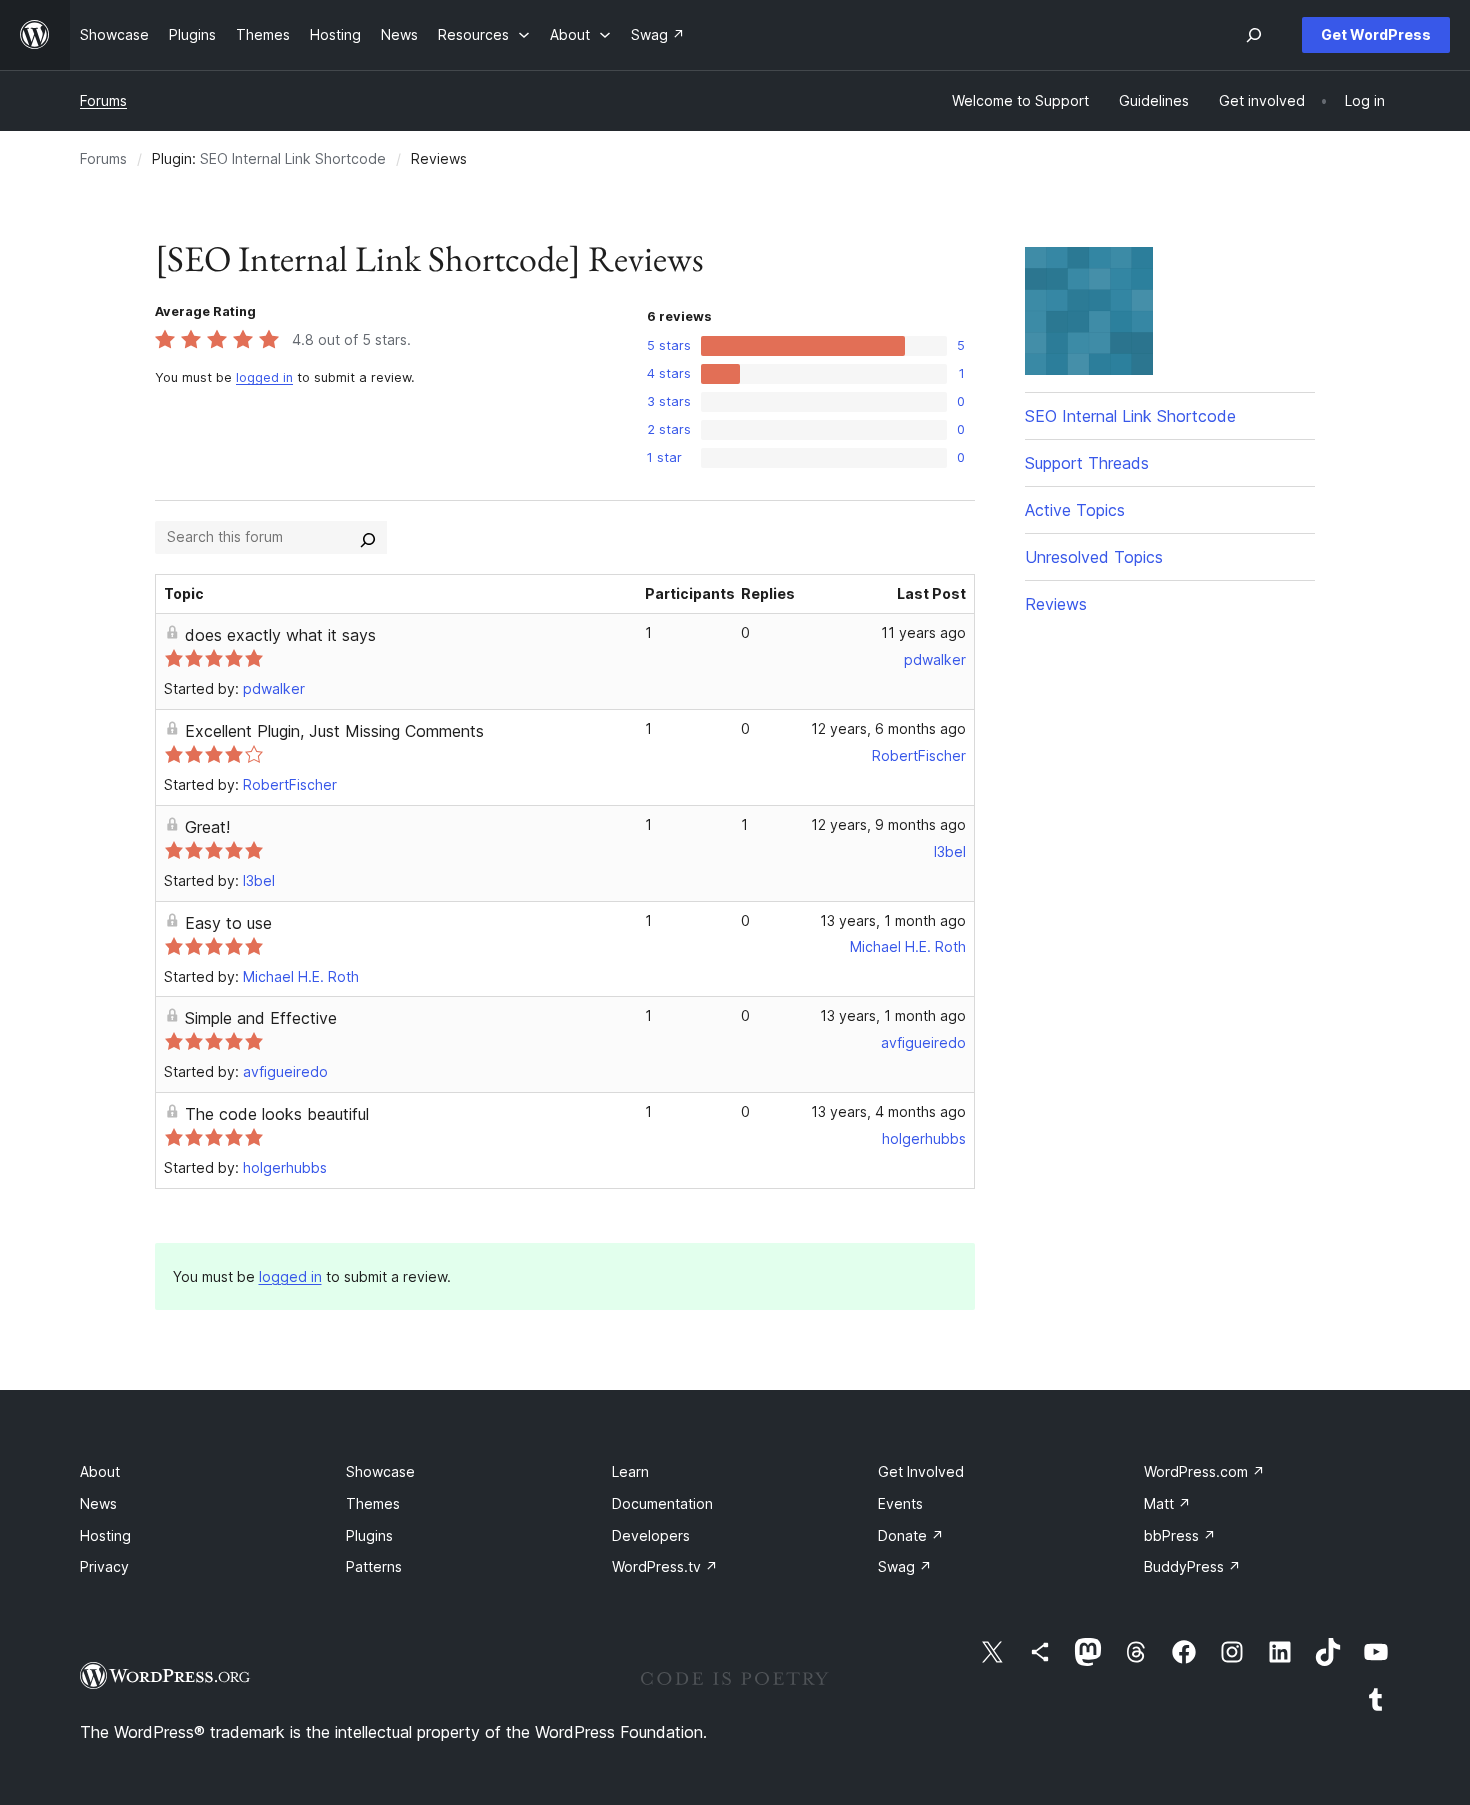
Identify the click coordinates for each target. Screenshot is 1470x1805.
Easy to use (228, 923)
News (98, 1503)
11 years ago (923, 632)
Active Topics (1075, 510)
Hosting (105, 1535)
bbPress (1180, 1535)
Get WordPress (1376, 34)
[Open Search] (1254, 35)
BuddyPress (1192, 1566)
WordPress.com (1204, 1471)
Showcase (380, 1471)
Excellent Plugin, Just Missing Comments (334, 731)
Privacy (104, 1566)
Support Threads (1087, 463)
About (100, 1471)
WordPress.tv (665, 1566)
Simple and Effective (261, 1018)
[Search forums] (368, 537)
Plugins (369, 1535)
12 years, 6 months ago (888, 728)
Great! (207, 827)
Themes (373, 1503)
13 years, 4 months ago (888, 1111)
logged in (264, 377)
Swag (905, 1566)
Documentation (662, 1503)
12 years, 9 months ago (888, 824)
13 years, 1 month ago (893, 920)
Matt (1167, 1503)
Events (900, 1503)
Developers (651, 1535)
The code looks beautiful (277, 1114)
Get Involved (921, 1471)
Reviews (1056, 604)
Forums (103, 100)
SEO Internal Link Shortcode (293, 158)
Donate (911, 1535)
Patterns (374, 1566)
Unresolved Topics (1094, 557)
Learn (630, 1471)
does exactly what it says (280, 635)
